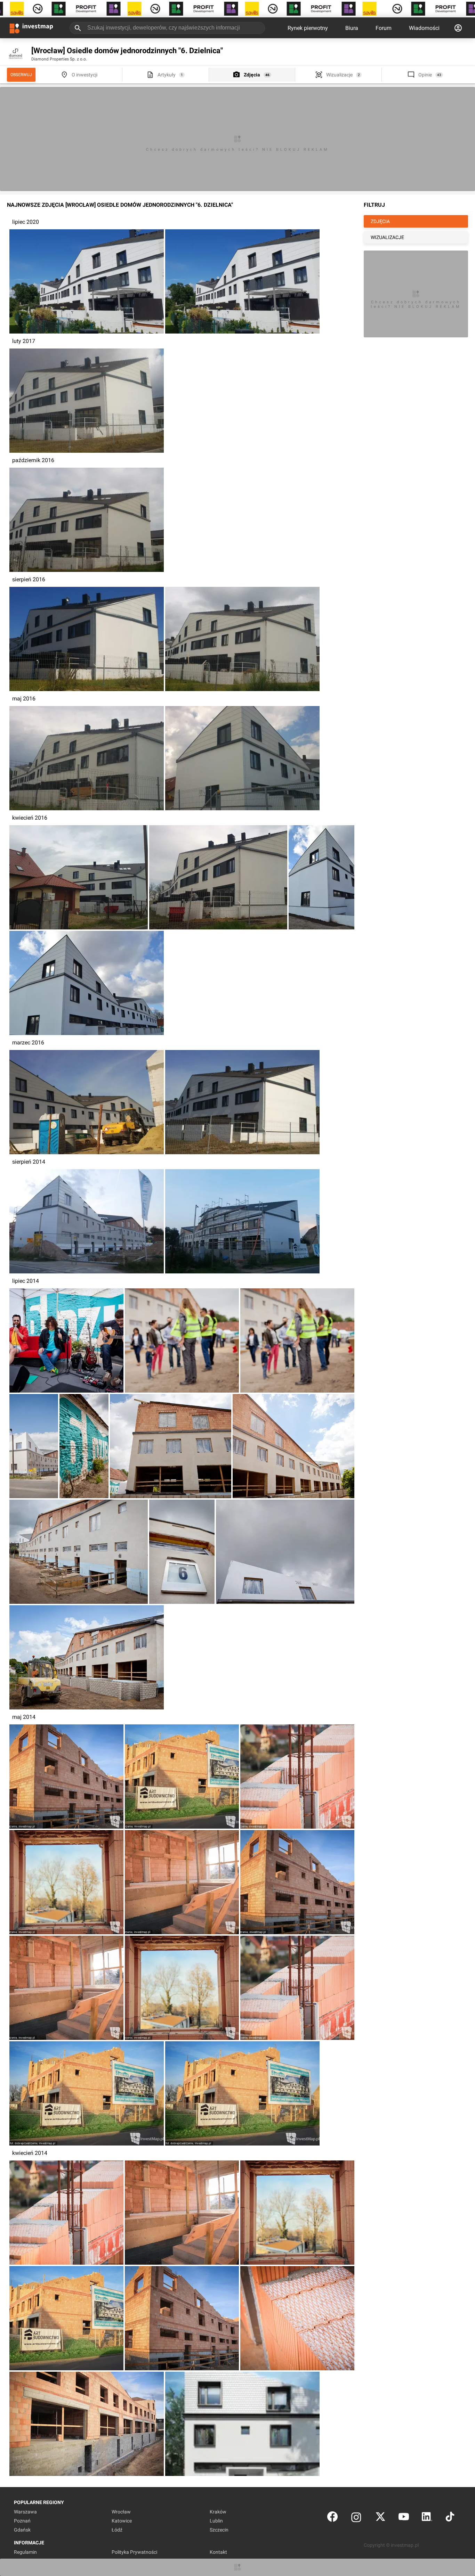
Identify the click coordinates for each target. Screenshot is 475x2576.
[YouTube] (404, 2518)
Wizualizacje (339, 75)
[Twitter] (380, 2518)
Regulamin (25, 2552)
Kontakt (218, 2552)
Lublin (216, 2521)
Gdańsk (22, 2530)
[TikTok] (450, 2518)
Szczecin (219, 2530)
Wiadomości (424, 28)
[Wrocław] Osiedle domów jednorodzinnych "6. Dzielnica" (127, 51)
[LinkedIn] (427, 2518)
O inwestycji (84, 75)
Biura (352, 28)
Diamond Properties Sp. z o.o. (59, 59)
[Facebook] (332, 2518)
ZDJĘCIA (380, 221)
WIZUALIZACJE (387, 237)
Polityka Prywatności (134, 2552)
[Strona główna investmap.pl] (31, 28)
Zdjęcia (252, 75)
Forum (384, 28)
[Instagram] (356, 2518)
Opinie (425, 75)
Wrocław (121, 2512)
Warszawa (25, 2512)
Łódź (117, 2530)
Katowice (122, 2521)
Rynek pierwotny (308, 28)
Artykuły (167, 75)
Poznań (22, 2521)
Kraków (218, 2512)
